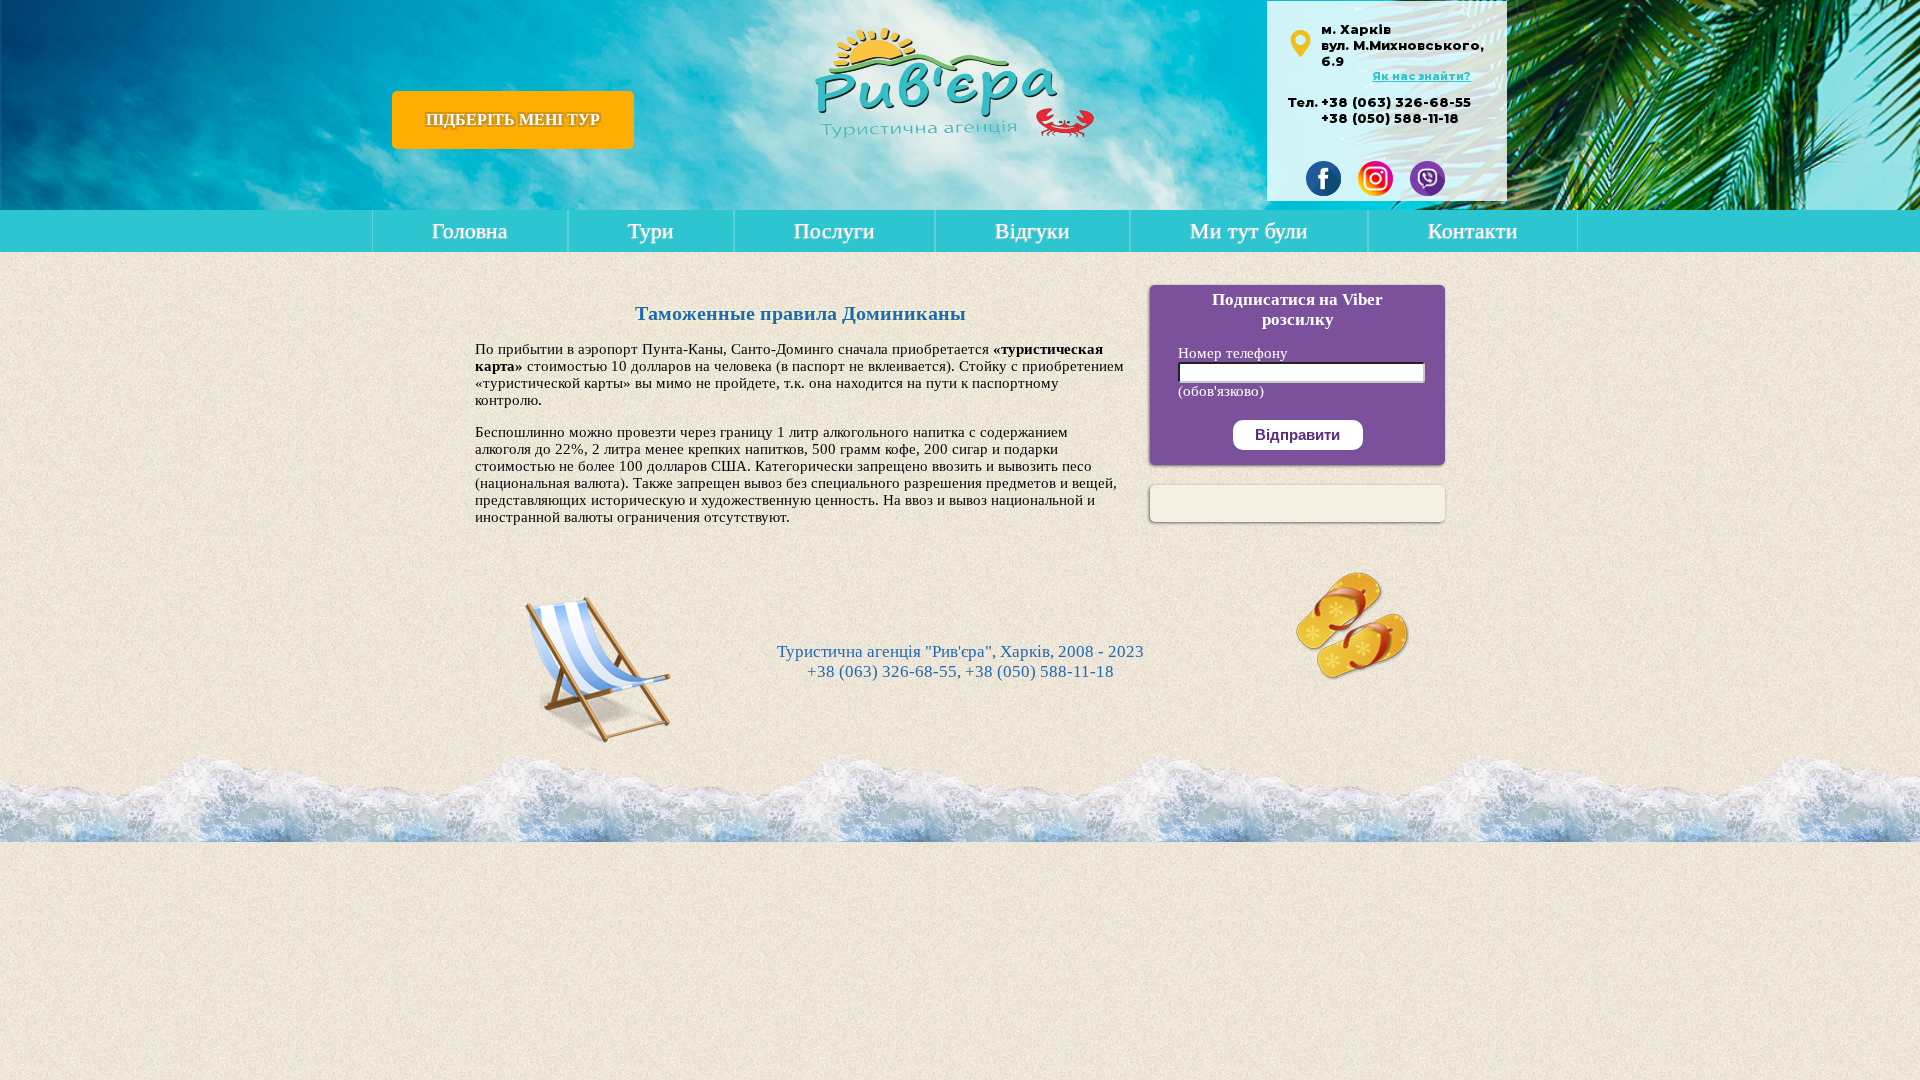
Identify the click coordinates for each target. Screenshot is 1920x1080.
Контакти (1473, 230)
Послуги (834, 230)
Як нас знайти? (1421, 76)
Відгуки (1032, 230)
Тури (651, 230)
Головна (470, 230)
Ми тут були (1249, 230)
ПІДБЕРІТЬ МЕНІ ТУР (513, 119)
